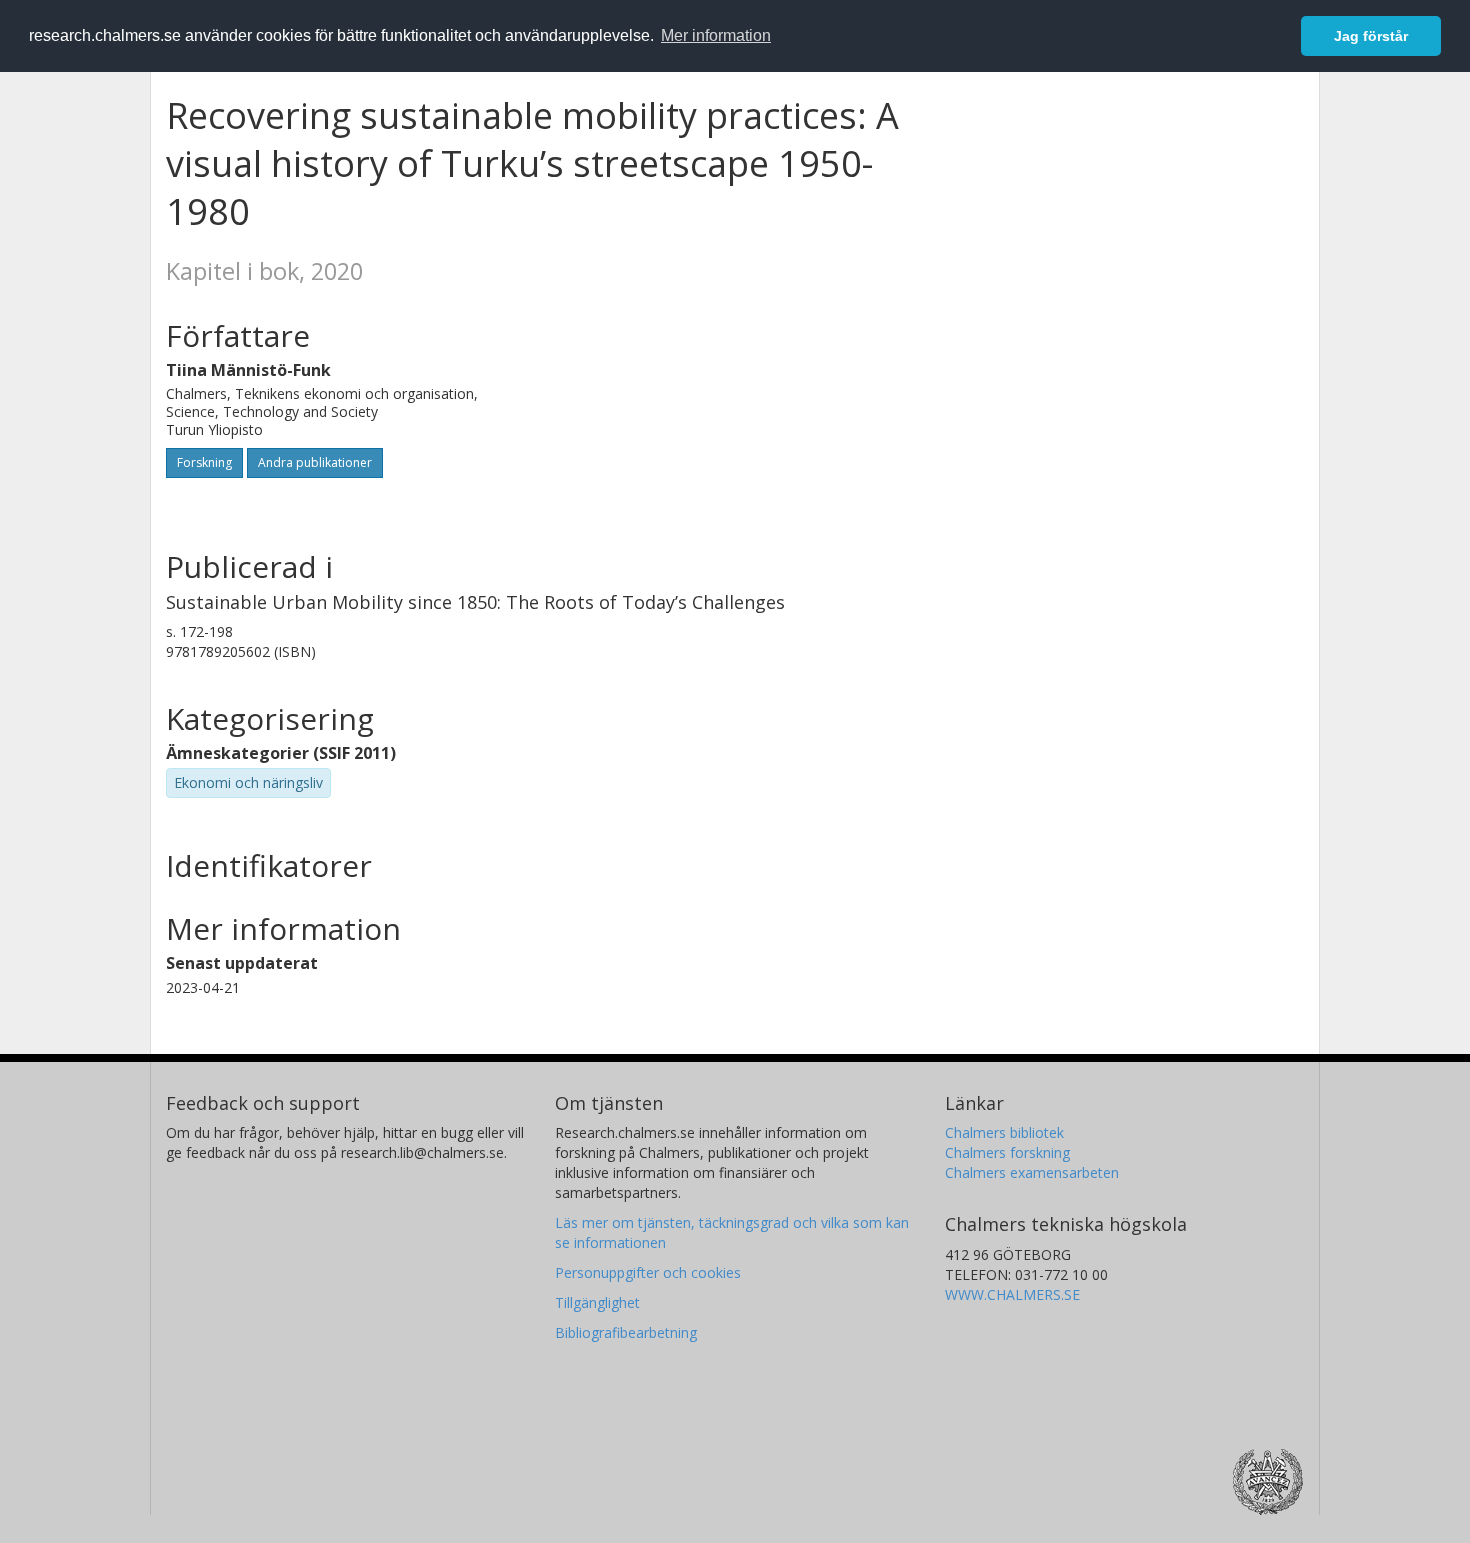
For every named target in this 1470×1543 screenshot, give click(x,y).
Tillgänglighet (597, 1302)
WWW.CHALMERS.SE (1012, 1294)
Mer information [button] (716, 35)
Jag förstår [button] (1371, 36)
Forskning (204, 462)
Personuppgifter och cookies (648, 1272)
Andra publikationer (315, 462)
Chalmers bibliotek (1004, 1132)
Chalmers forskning (1007, 1152)
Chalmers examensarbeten (1032, 1172)
